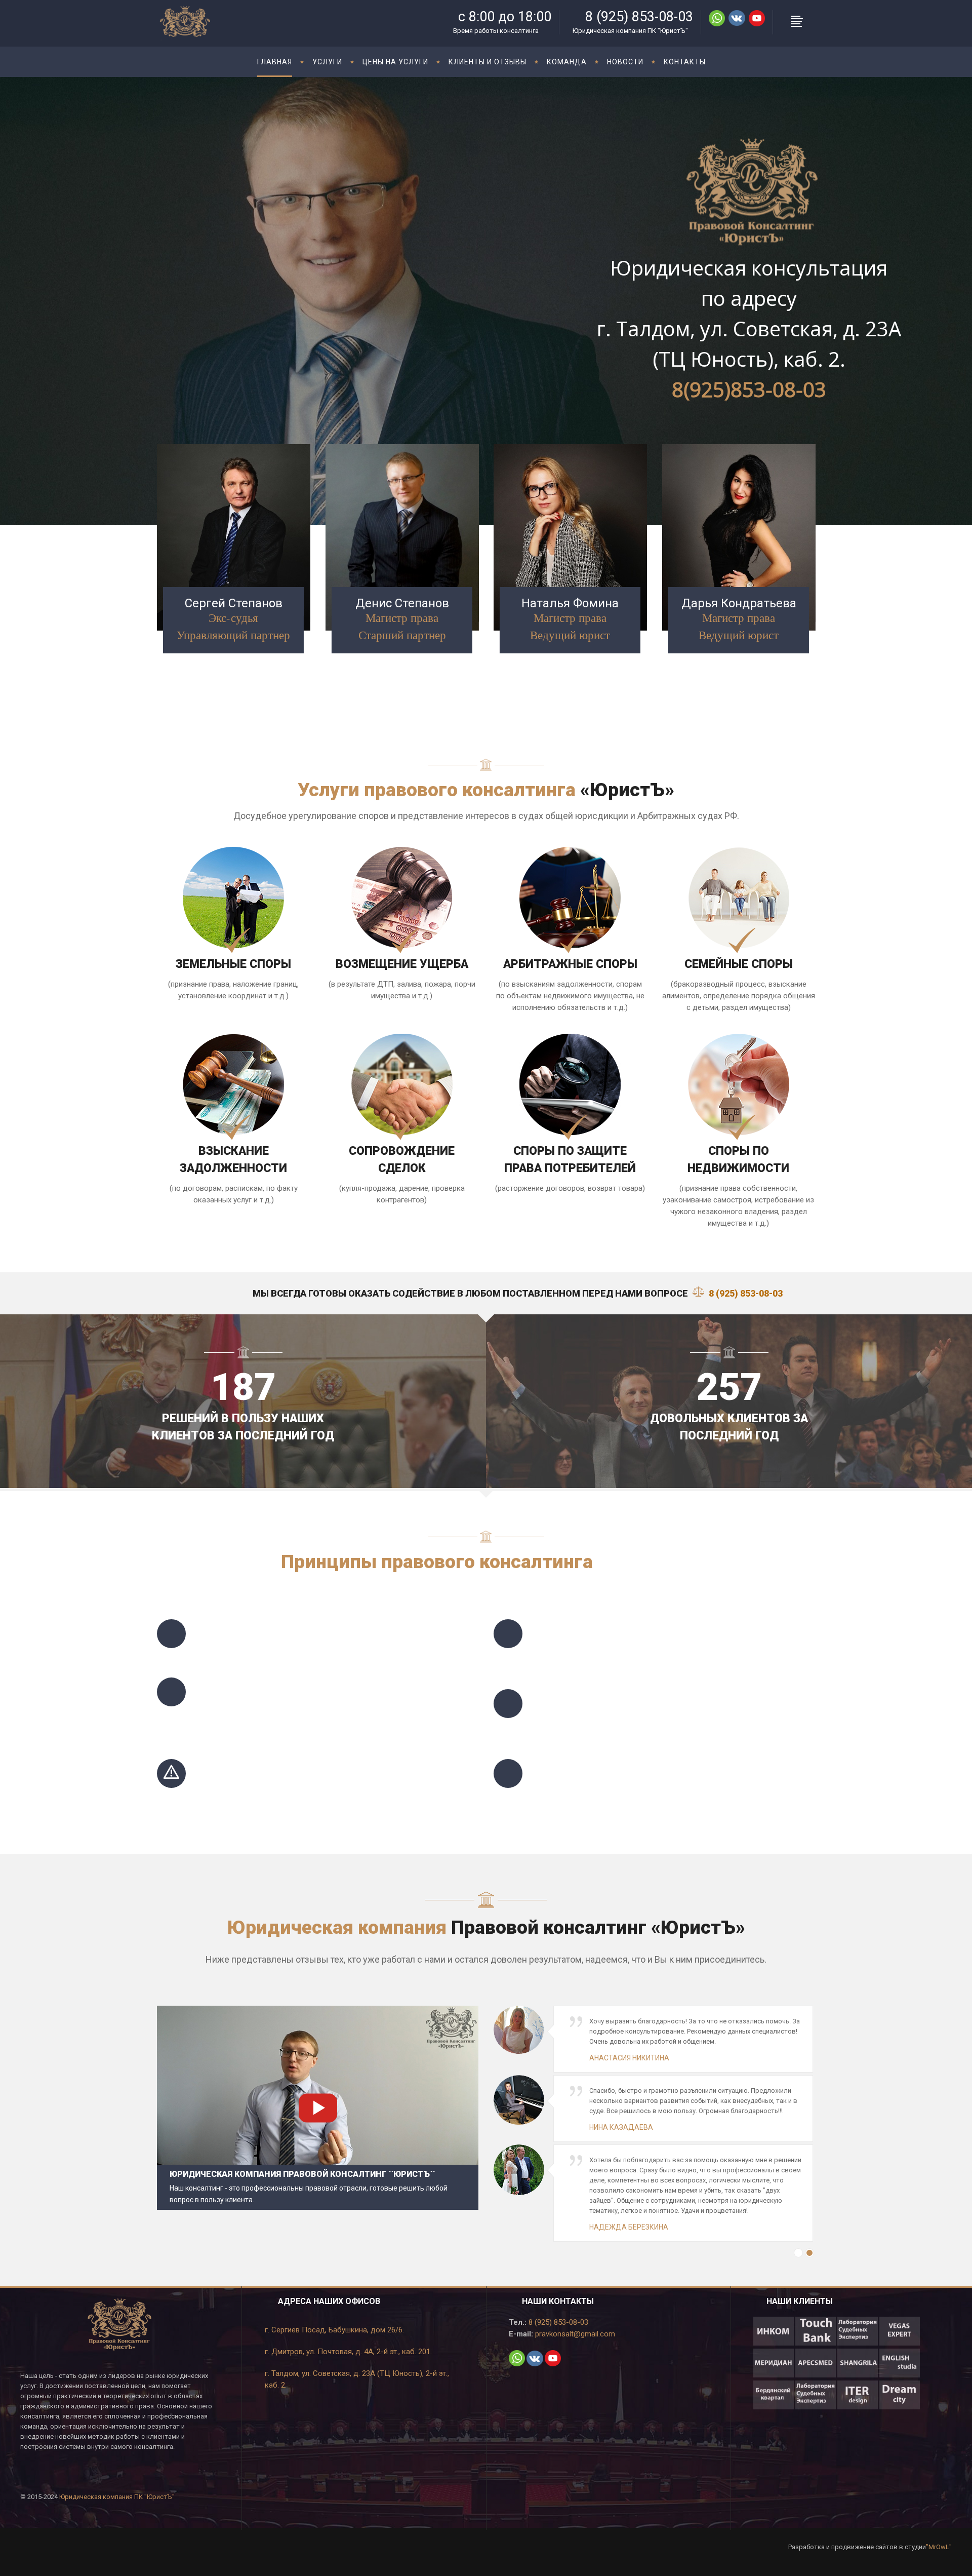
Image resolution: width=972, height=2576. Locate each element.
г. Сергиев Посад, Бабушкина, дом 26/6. (334, 2330)
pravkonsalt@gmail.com (574, 2334)
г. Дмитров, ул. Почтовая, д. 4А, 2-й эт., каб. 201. (348, 2352)
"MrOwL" (939, 2547)
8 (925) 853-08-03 (557, 2322)
